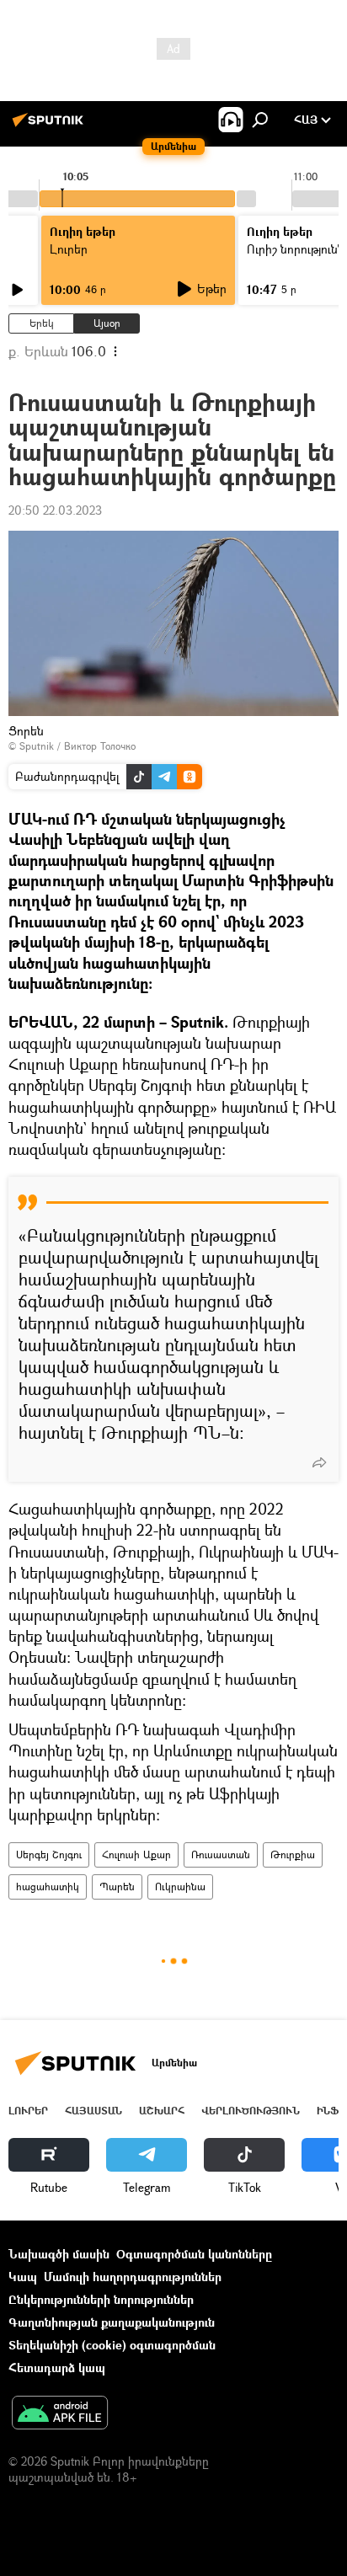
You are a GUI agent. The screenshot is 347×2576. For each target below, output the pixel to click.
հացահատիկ (48, 1887)
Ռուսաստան (221, 1855)
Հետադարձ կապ (57, 2368)
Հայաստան (93, 2111)
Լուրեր (28, 2111)
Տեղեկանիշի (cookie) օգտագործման (112, 2345)
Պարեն (117, 1887)
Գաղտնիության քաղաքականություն (112, 2322)
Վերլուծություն (251, 2111)
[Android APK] (60, 2414)
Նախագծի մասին (59, 2254)
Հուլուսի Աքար (136, 1855)
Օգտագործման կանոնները (194, 2254)
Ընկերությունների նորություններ (101, 2299)
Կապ (23, 2277)
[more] (319, 1462)
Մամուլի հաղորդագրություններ (133, 2277)
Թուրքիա (293, 1855)
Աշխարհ (162, 2111)
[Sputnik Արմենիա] (51, 126)
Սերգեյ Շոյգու (49, 1855)
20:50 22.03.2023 (55, 510)
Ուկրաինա (180, 1887)
